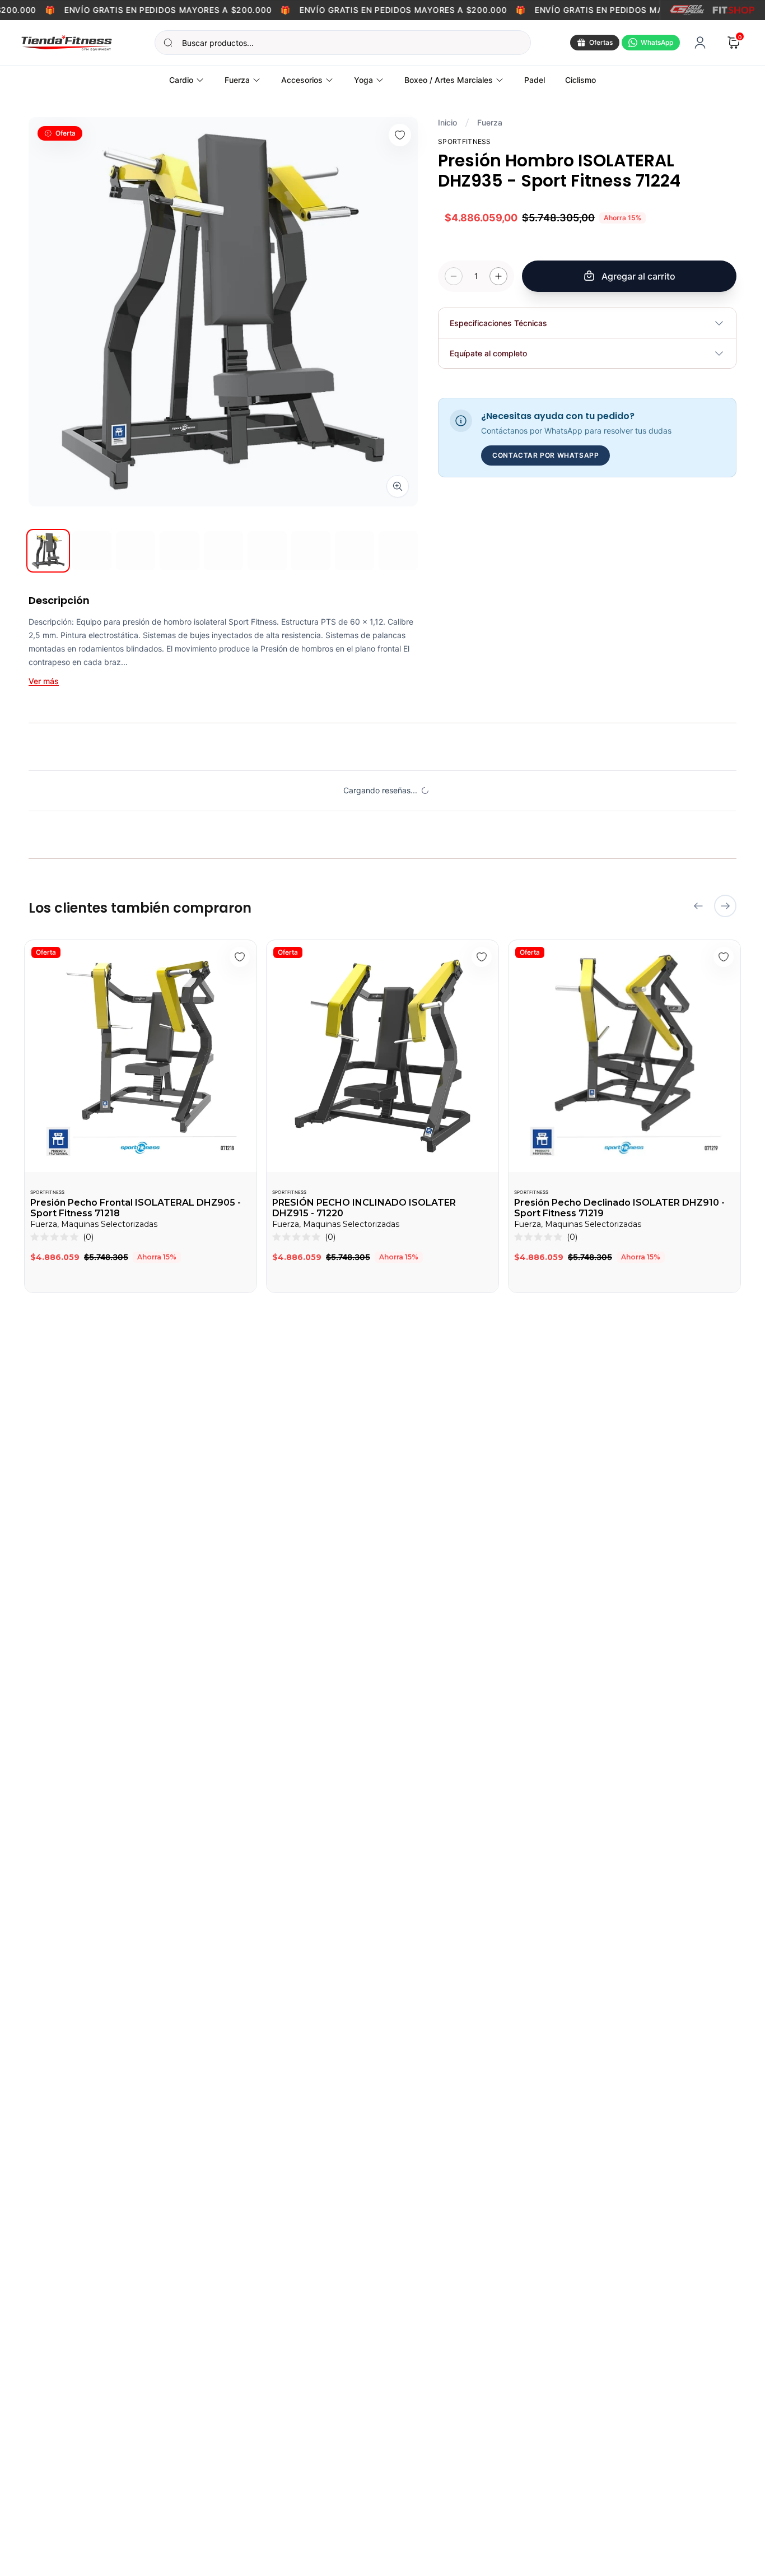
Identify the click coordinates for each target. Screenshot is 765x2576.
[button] (62, 1237)
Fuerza (490, 122)
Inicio (447, 122)
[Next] (725, 906)
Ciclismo (580, 80)
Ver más (44, 681)
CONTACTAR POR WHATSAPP (545, 455)
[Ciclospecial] (687, 10)
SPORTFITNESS (47, 1192)
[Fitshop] (734, 10)
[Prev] (698, 906)
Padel (535, 80)
